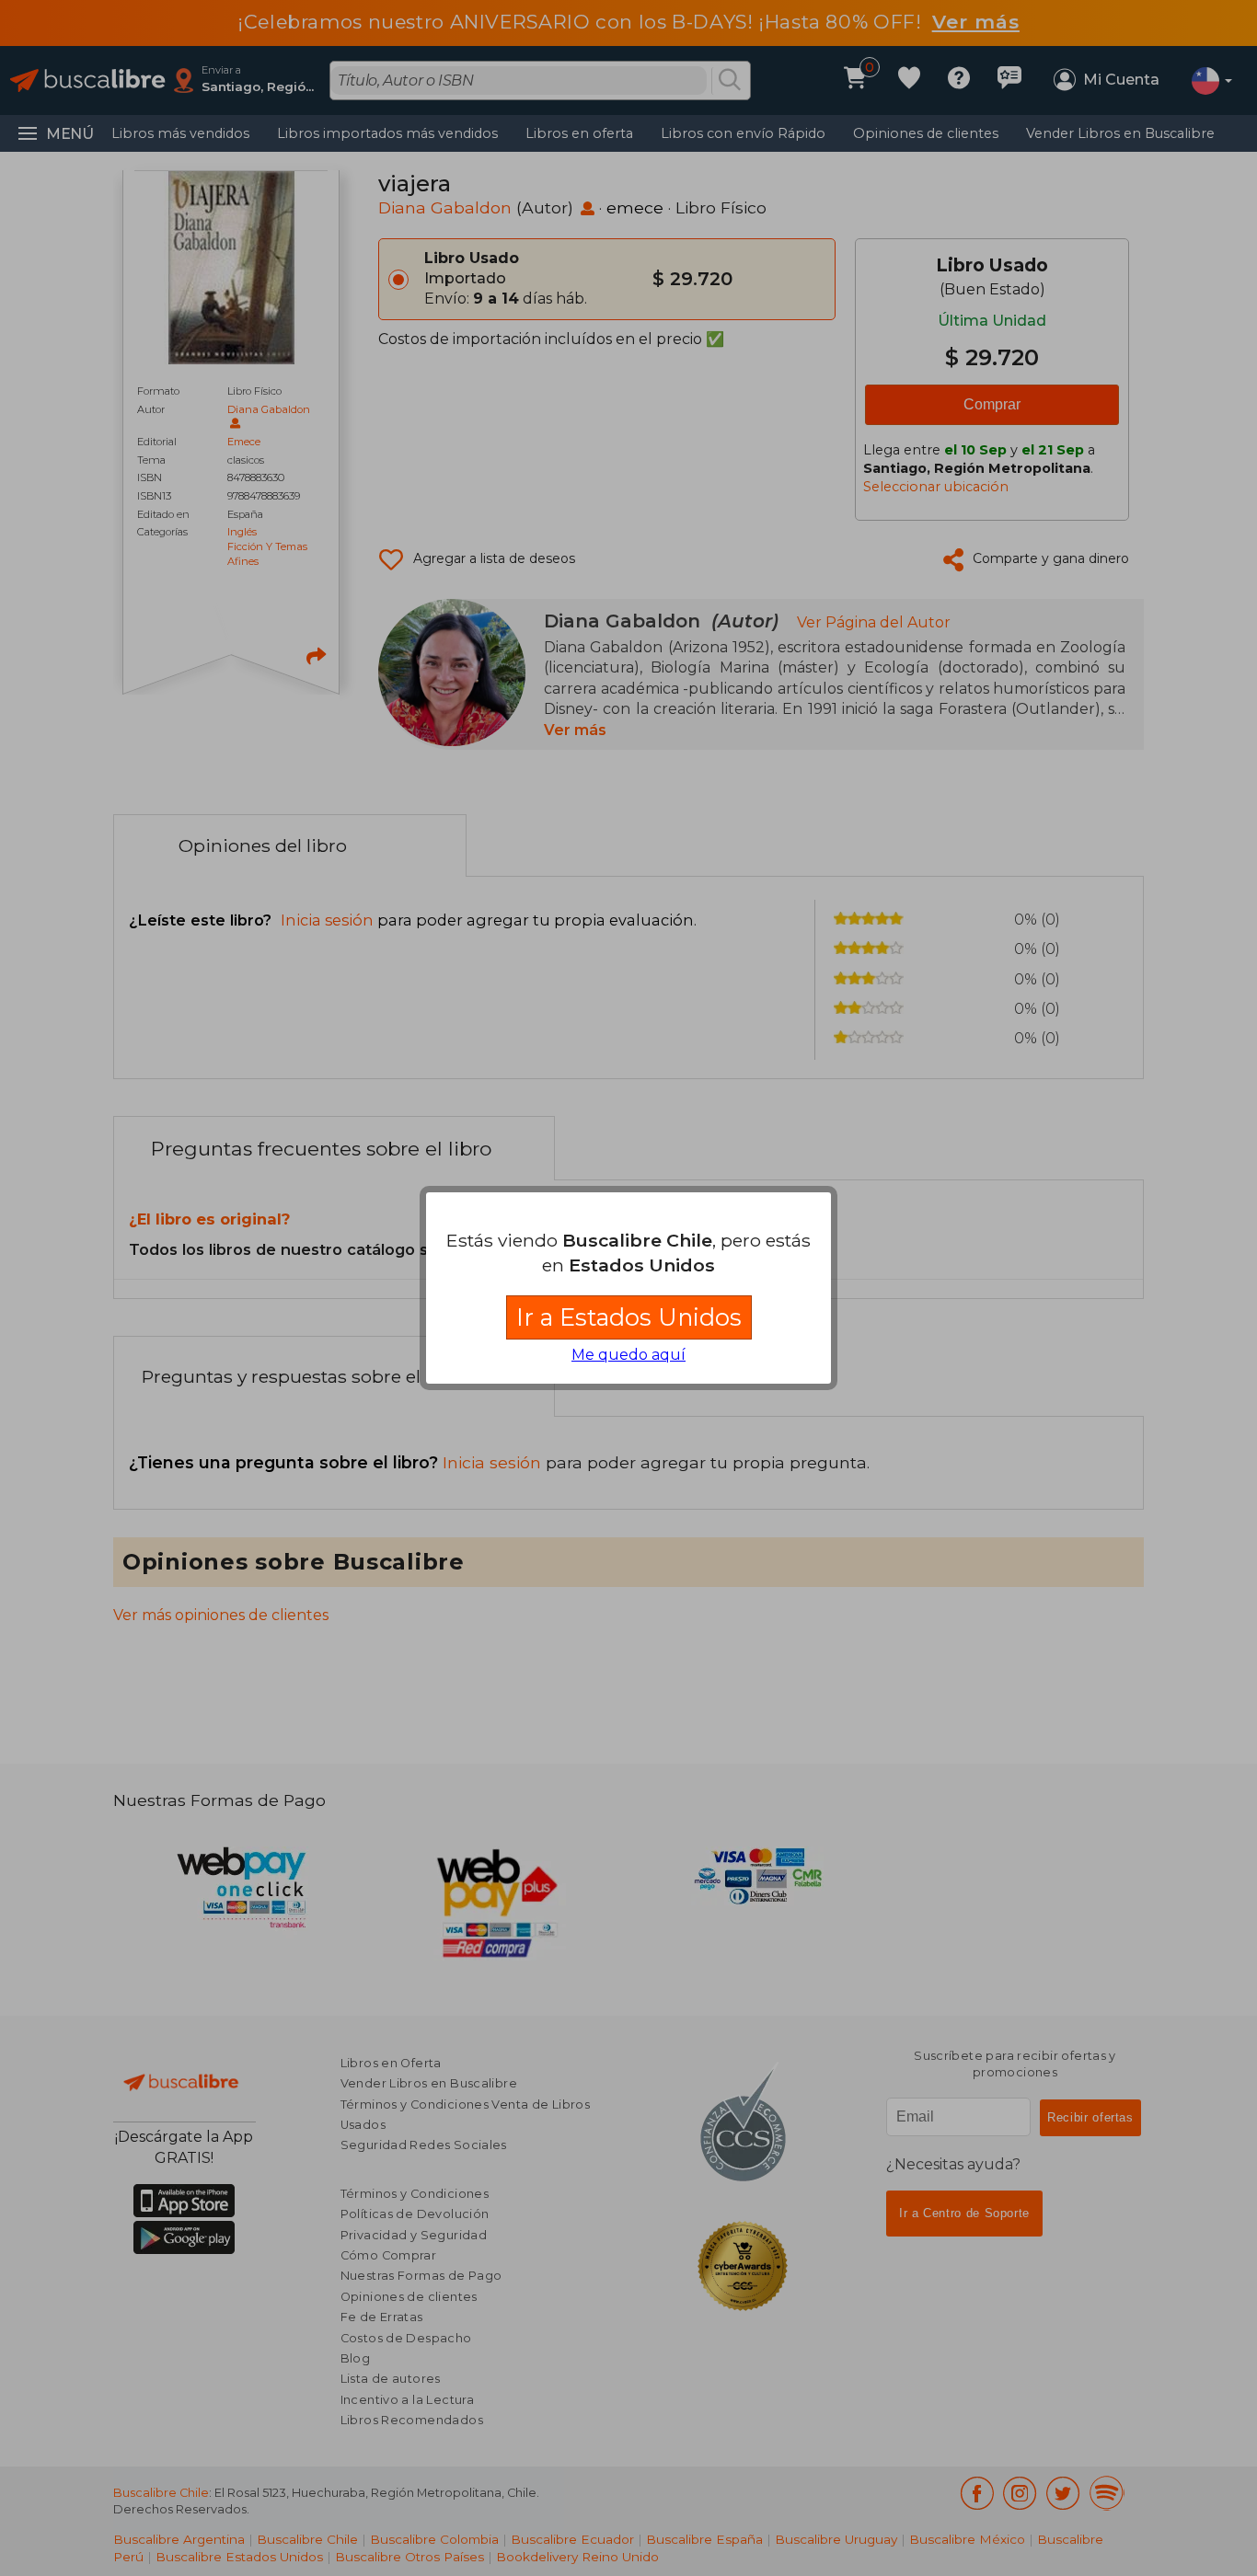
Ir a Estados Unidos (629, 1317)
